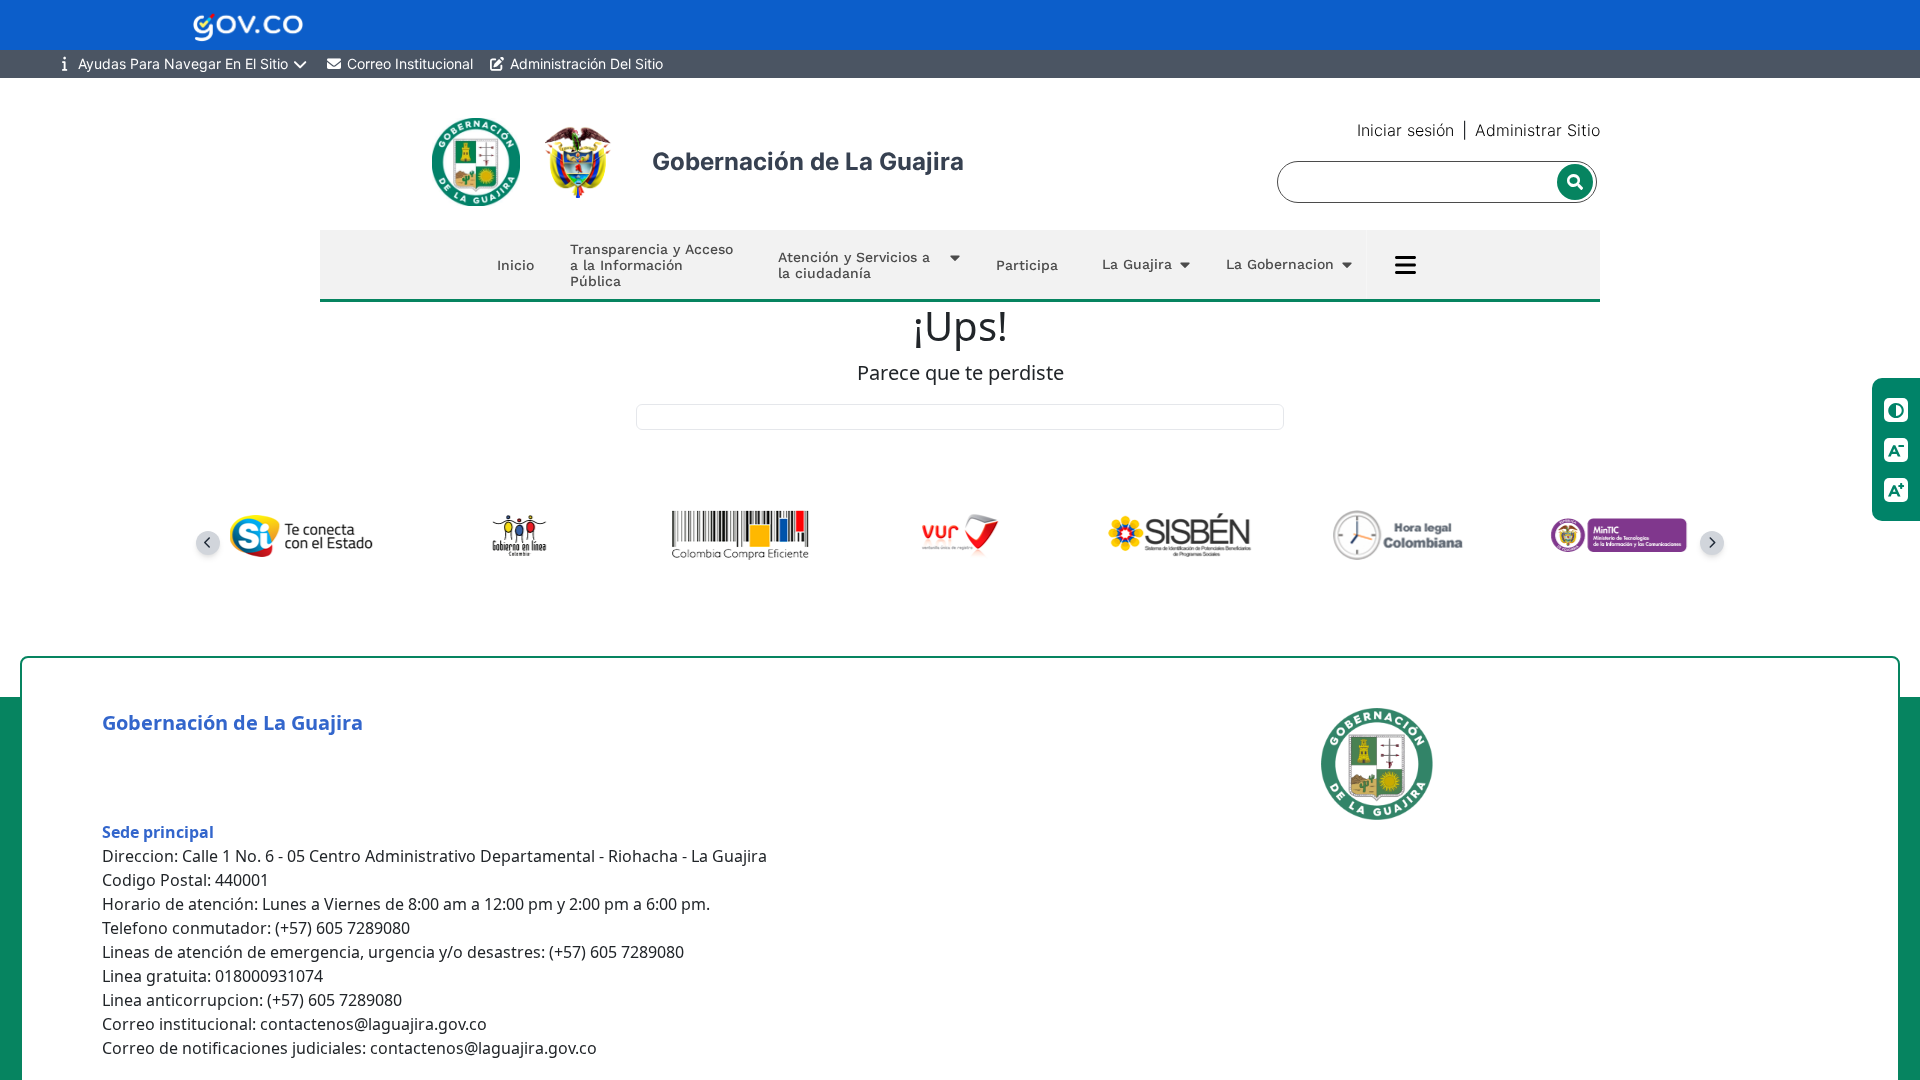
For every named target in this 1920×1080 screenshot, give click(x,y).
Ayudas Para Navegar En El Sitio (183, 63)
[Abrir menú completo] (1406, 265)
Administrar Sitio (1537, 130)
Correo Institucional (408, 63)
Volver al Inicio (960, 416)
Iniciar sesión (1405, 130)
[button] (865, 264)
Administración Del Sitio (584, 63)
